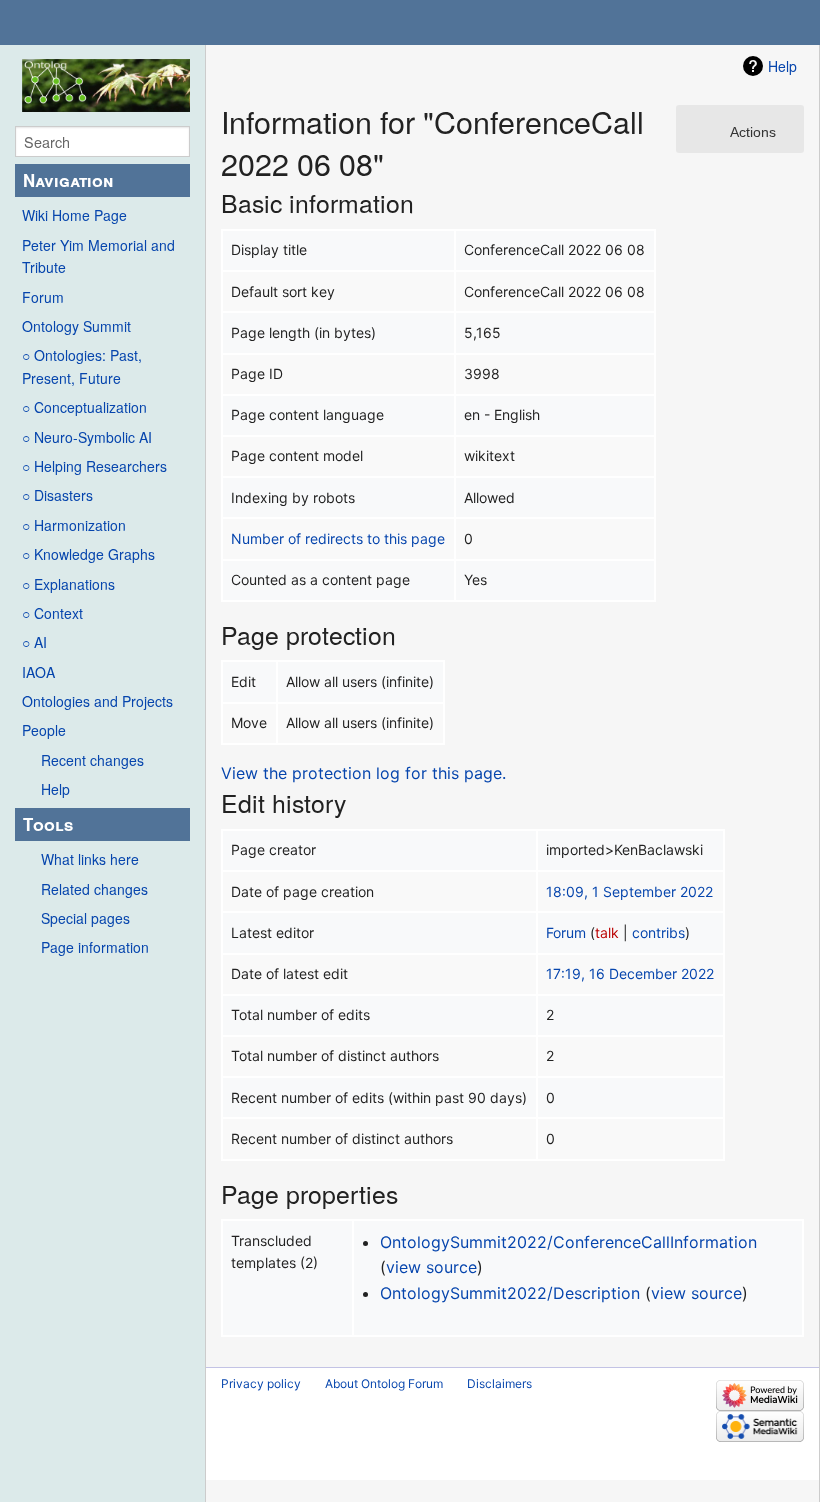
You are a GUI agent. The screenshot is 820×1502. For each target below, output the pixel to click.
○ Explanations (68, 584)
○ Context (52, 613)
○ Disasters (57, 495)
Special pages (85, 918)
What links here (90, 859)
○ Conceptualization (84, 407)
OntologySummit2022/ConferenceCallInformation (568, 1242)
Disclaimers (499, 1383)
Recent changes (92, 760)
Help (55, 789)
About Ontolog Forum (384, 1383)
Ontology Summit (76, 326)
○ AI (34, 642)
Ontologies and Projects (97, 701)
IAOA (38, 672)
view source (431, 1267)
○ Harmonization (74, 525)
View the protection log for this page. (363, 773)
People (44, 730)
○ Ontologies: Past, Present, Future (82, 366)
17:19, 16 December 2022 (630, 973)
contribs (658, 932)
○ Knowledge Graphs (88, 554)
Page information (95, 947)
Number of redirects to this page (338, 538)
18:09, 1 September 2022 (629, 891)
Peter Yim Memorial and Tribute (98, 256)
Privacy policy (261, 1383)
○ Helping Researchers (94, 466)
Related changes (94, 889)
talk (607, 932)
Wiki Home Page (74, 215)
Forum (43, 297)
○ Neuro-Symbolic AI (87, 437)
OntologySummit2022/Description (510, 1293)
